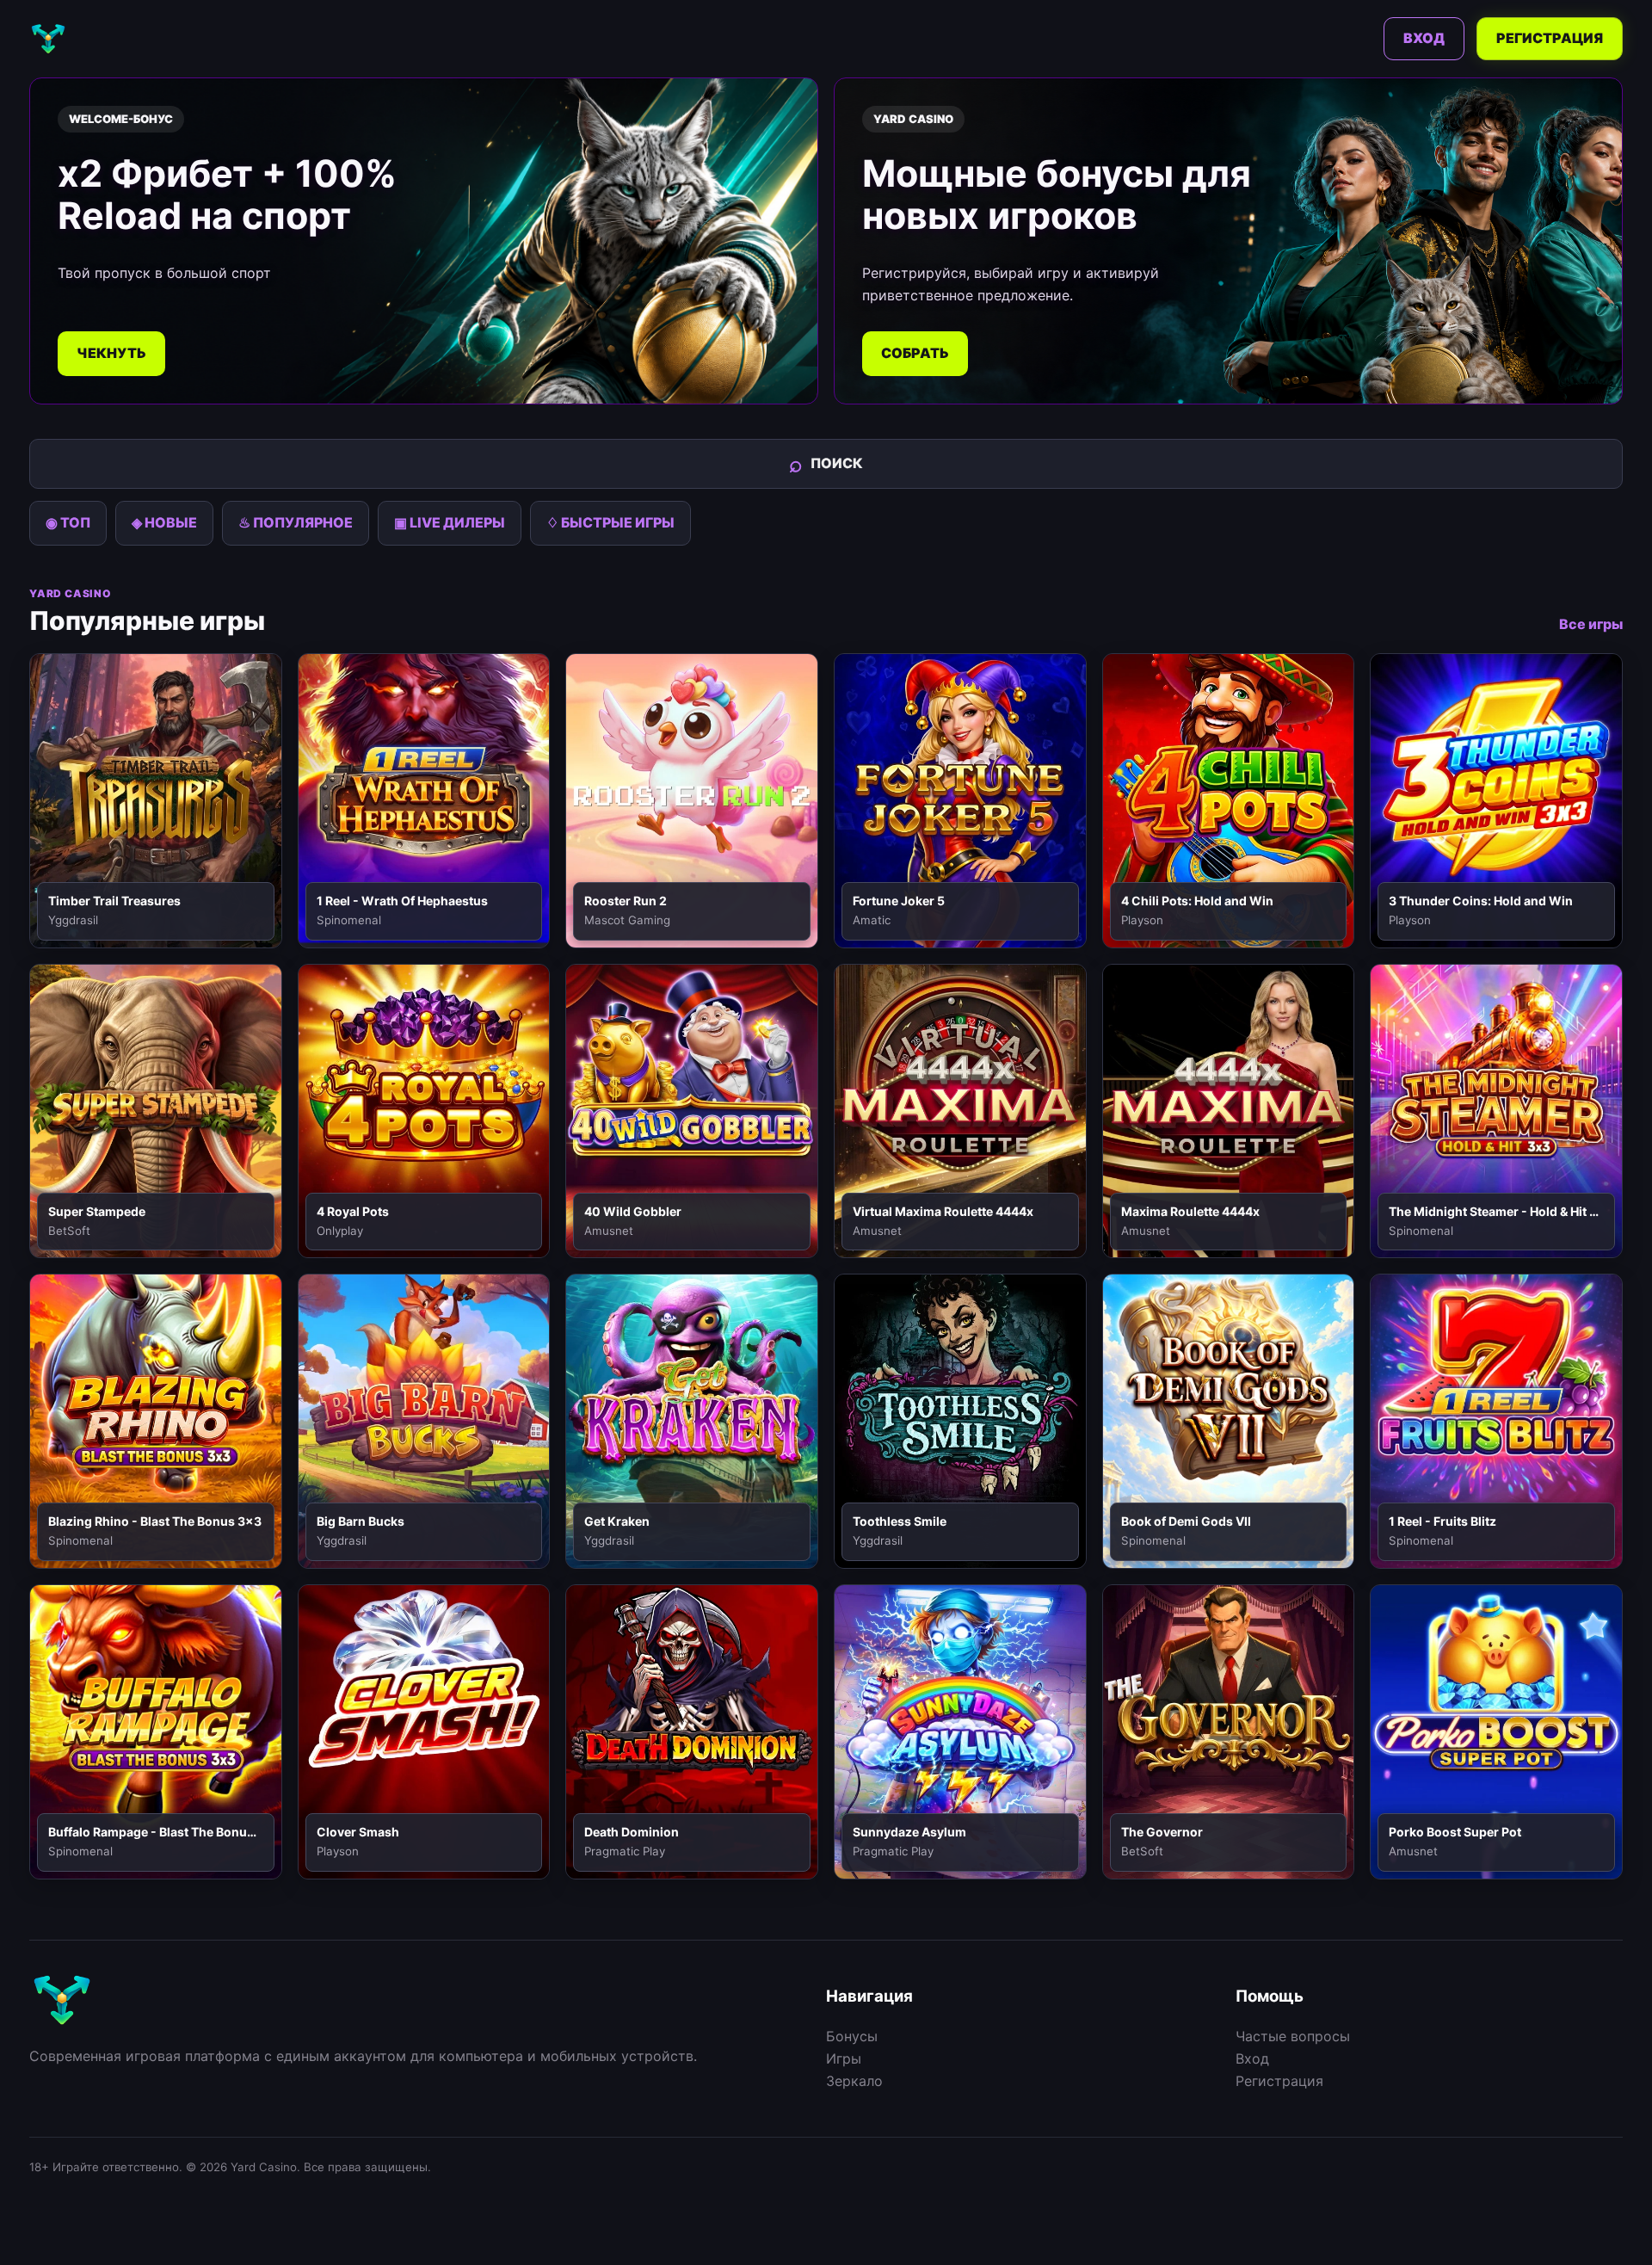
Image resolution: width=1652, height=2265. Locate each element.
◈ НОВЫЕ (164, 522)
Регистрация (1550, 38)
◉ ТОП (68, 522)
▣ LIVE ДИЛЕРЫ (450, 522)
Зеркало (854, 2081)
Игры (844, 2058)
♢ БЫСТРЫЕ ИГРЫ (610, 522)
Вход (1424, 38)
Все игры (1591, 624)
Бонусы (852, 2036)
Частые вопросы (1293, 2036)
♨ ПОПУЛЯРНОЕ (296, 522)
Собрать (915, 353)
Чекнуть (111, 353)
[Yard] (48, 39)
